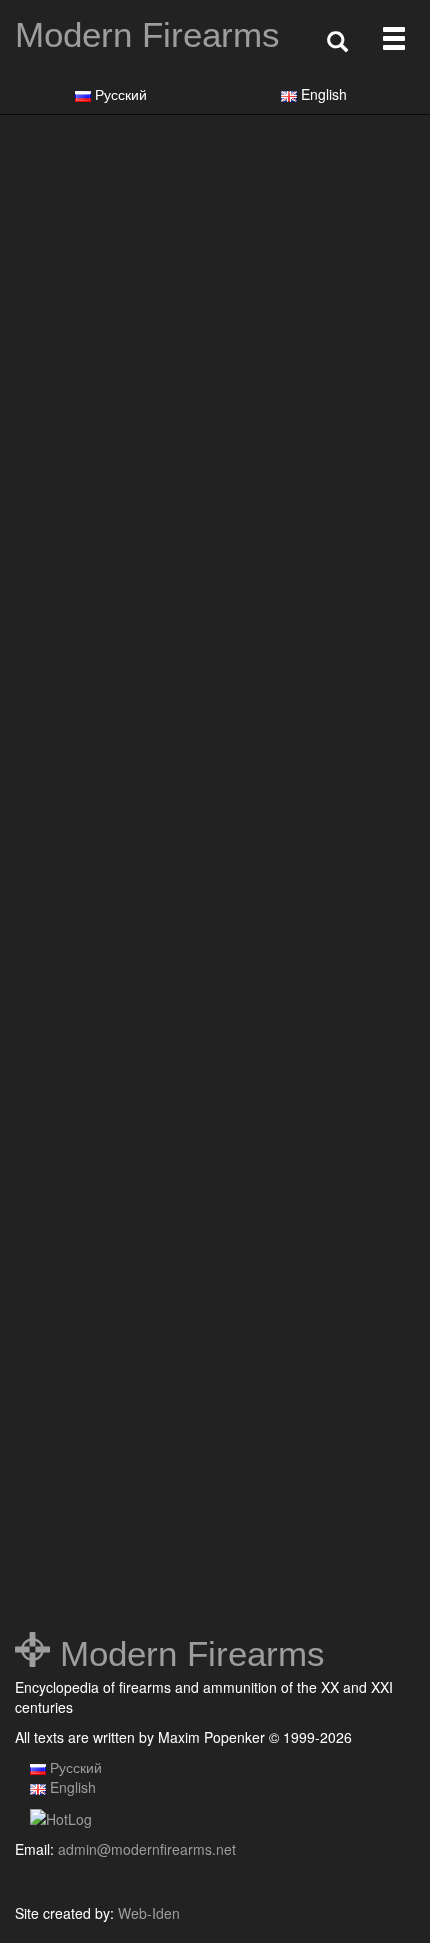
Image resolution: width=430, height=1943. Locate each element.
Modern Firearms (147, 34)
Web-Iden (149, 1913)
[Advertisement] (215, 372)
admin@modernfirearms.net (147, 1849)
